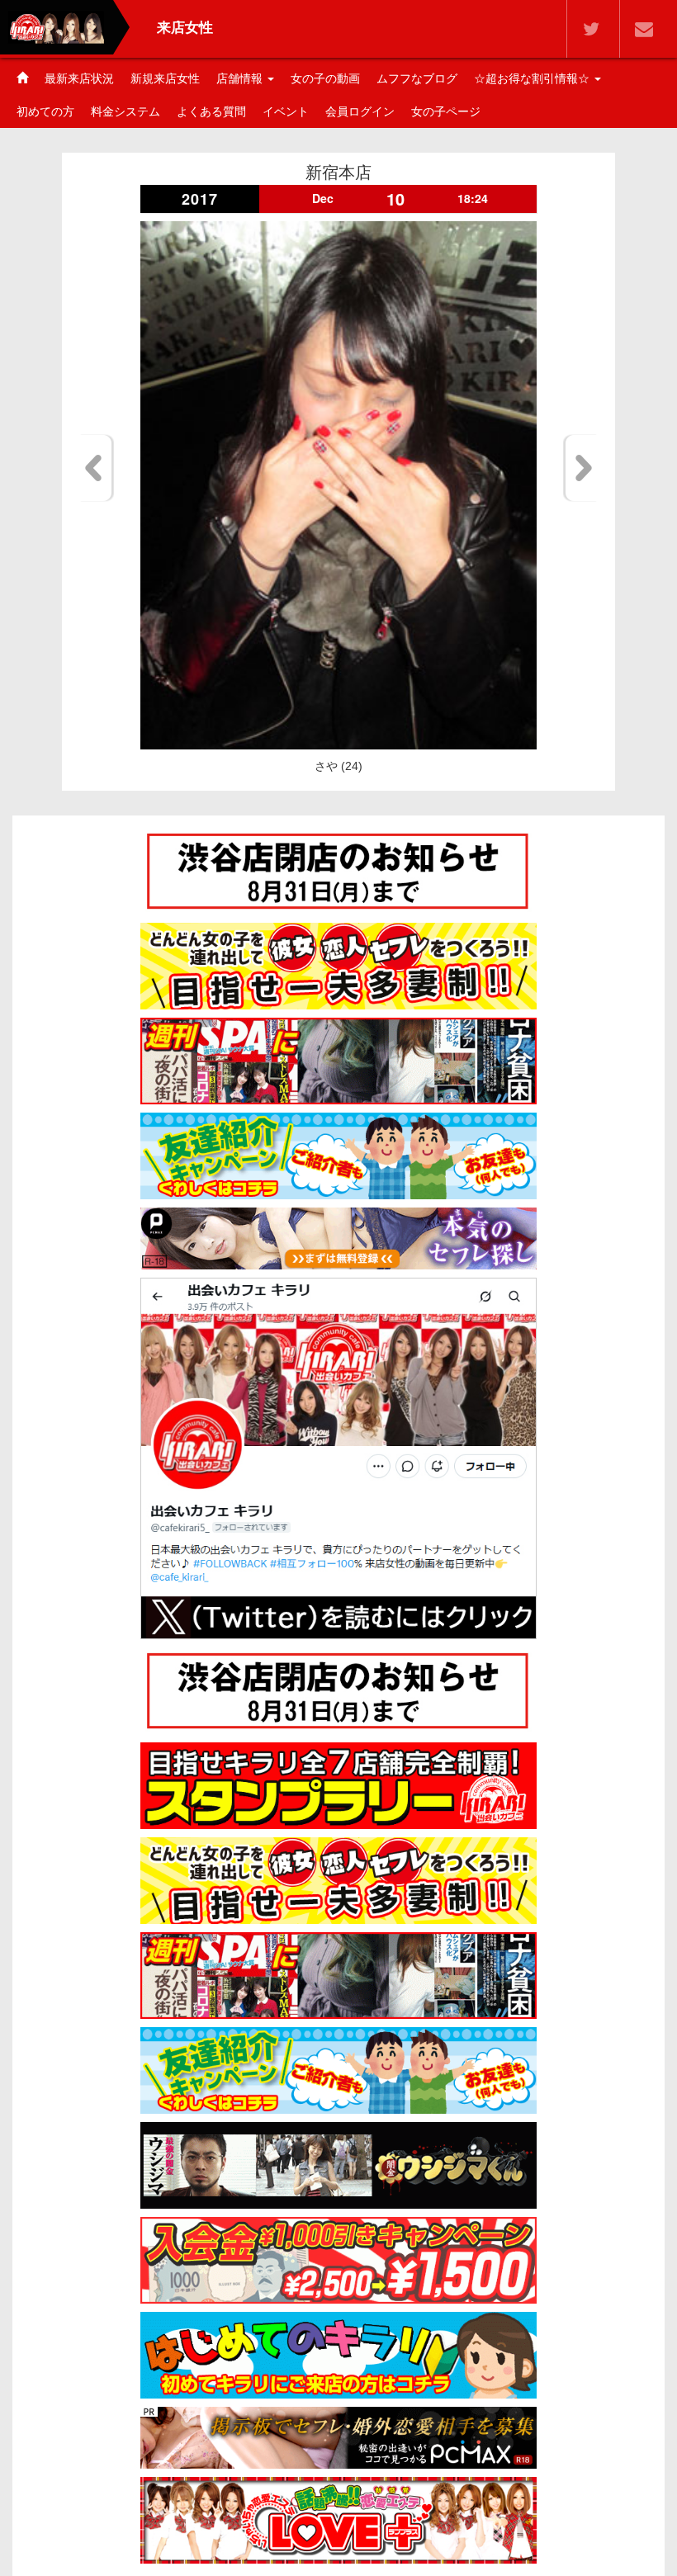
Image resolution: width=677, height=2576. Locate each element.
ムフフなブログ (417, 78)
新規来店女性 (165, 78)
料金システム (125, 111)
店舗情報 (241, 78)
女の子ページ (446, 111)
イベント (286, 111)
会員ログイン (360, 111)
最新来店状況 (79, 78)
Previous (96, 468)
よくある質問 (211, 111)
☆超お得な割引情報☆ (533, 78)
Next (581, 468)
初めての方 (45, 111)
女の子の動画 (325, 78)
